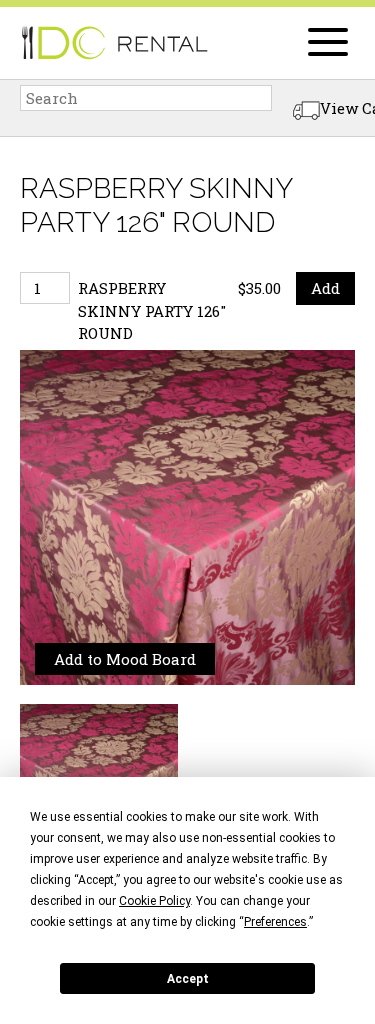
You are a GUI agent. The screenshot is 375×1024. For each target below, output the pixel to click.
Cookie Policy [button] (154, 901)
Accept (188, 979)
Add (325, 288)
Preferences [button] (275, 922)
